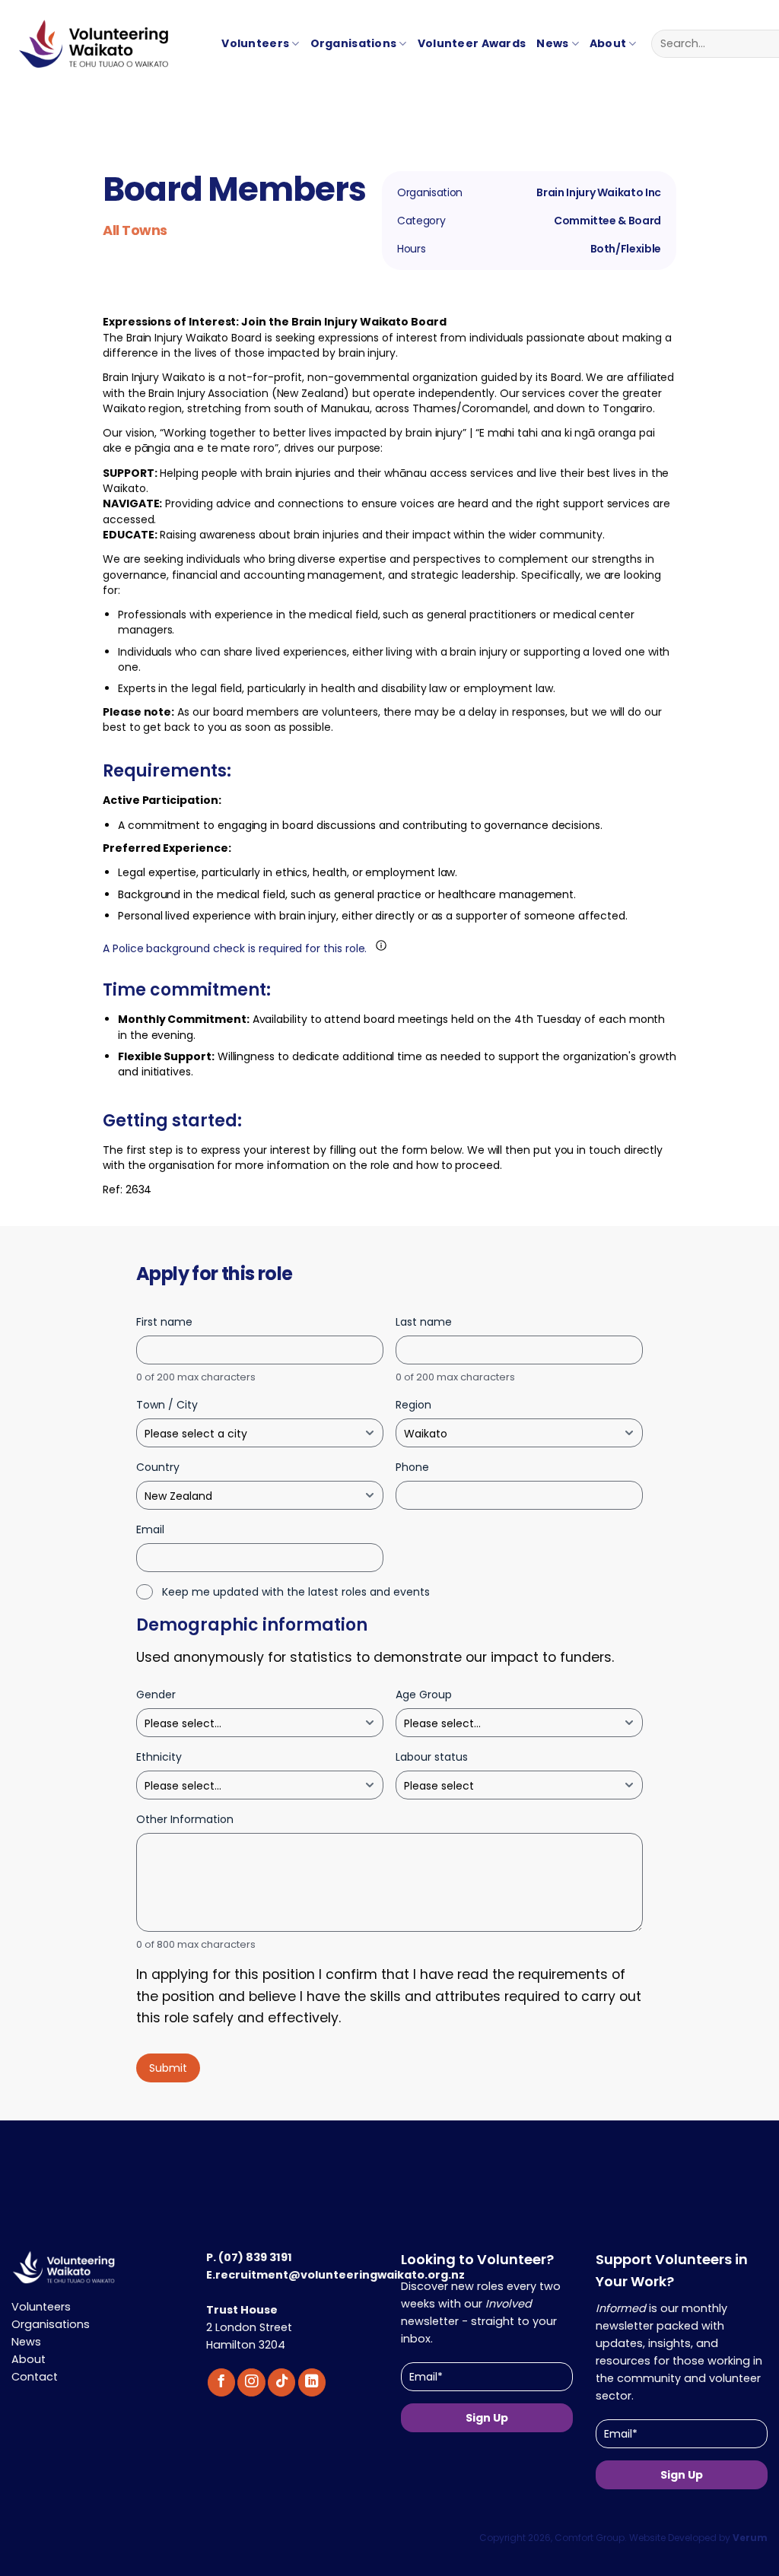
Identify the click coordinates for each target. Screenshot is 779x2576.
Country (158, 1467)
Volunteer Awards (472, 43)
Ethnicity (159, 1757)
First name (164, 1322)
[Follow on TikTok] (281, 2382)
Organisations (354, 43)
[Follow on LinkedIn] (312, 2382)
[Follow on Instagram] (251, 2382)
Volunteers (255, 43)
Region (413, 1405)
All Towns (135, 230)
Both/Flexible (626, 249)
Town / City (167, 1405)
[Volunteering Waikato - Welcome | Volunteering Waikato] (71, 51)
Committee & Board (607, 221)
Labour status (432, 1757)
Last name (424, 1322)
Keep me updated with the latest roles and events (296, 1592)
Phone (412, 1467)
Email (150, 1529)
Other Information (185, 1819)
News (552, 43)
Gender (156, 1695)
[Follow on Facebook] (221, 2382)
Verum (750, 2538)
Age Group (424, 1695)
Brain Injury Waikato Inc (599, 193)
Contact (35, 2377)
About (608, 43)
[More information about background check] (381, 945)
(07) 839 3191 (255, 2257)
